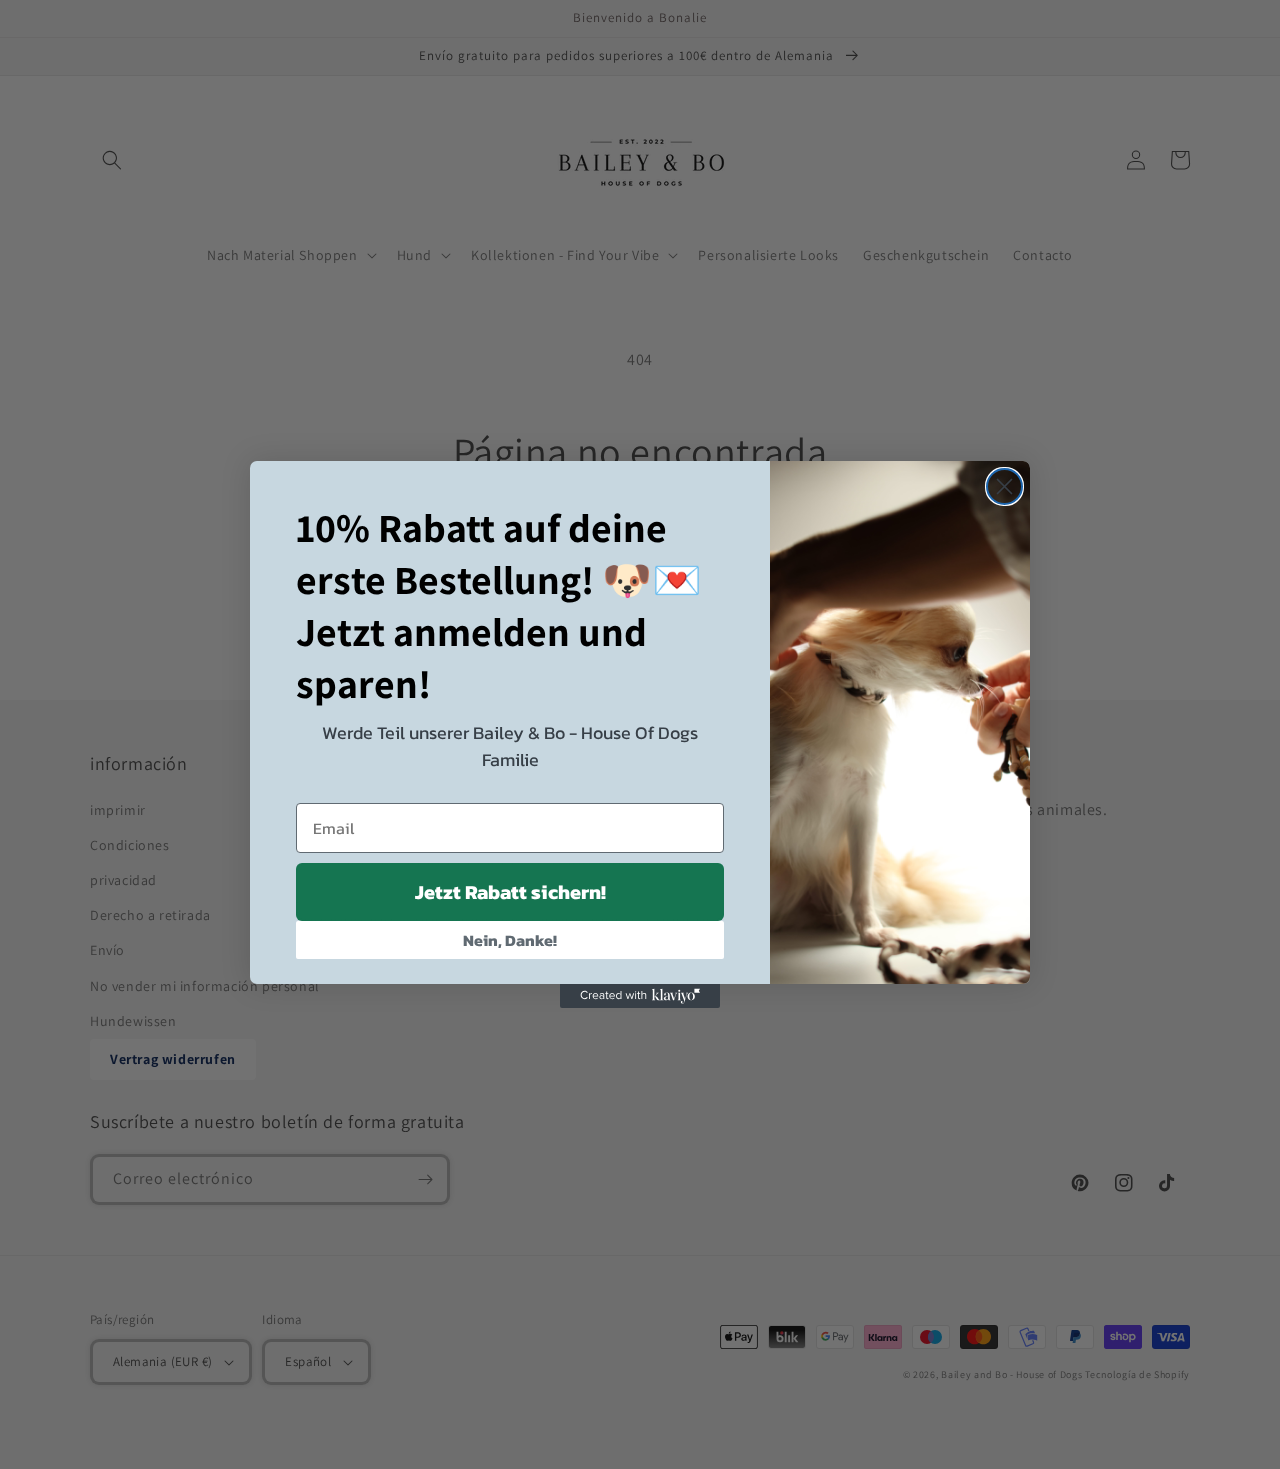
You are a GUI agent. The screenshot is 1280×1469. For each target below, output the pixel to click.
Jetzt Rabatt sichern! (510, 892)
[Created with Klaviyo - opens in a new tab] (640, 996)
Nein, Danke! (510, 940)
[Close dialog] (1004, 486)
